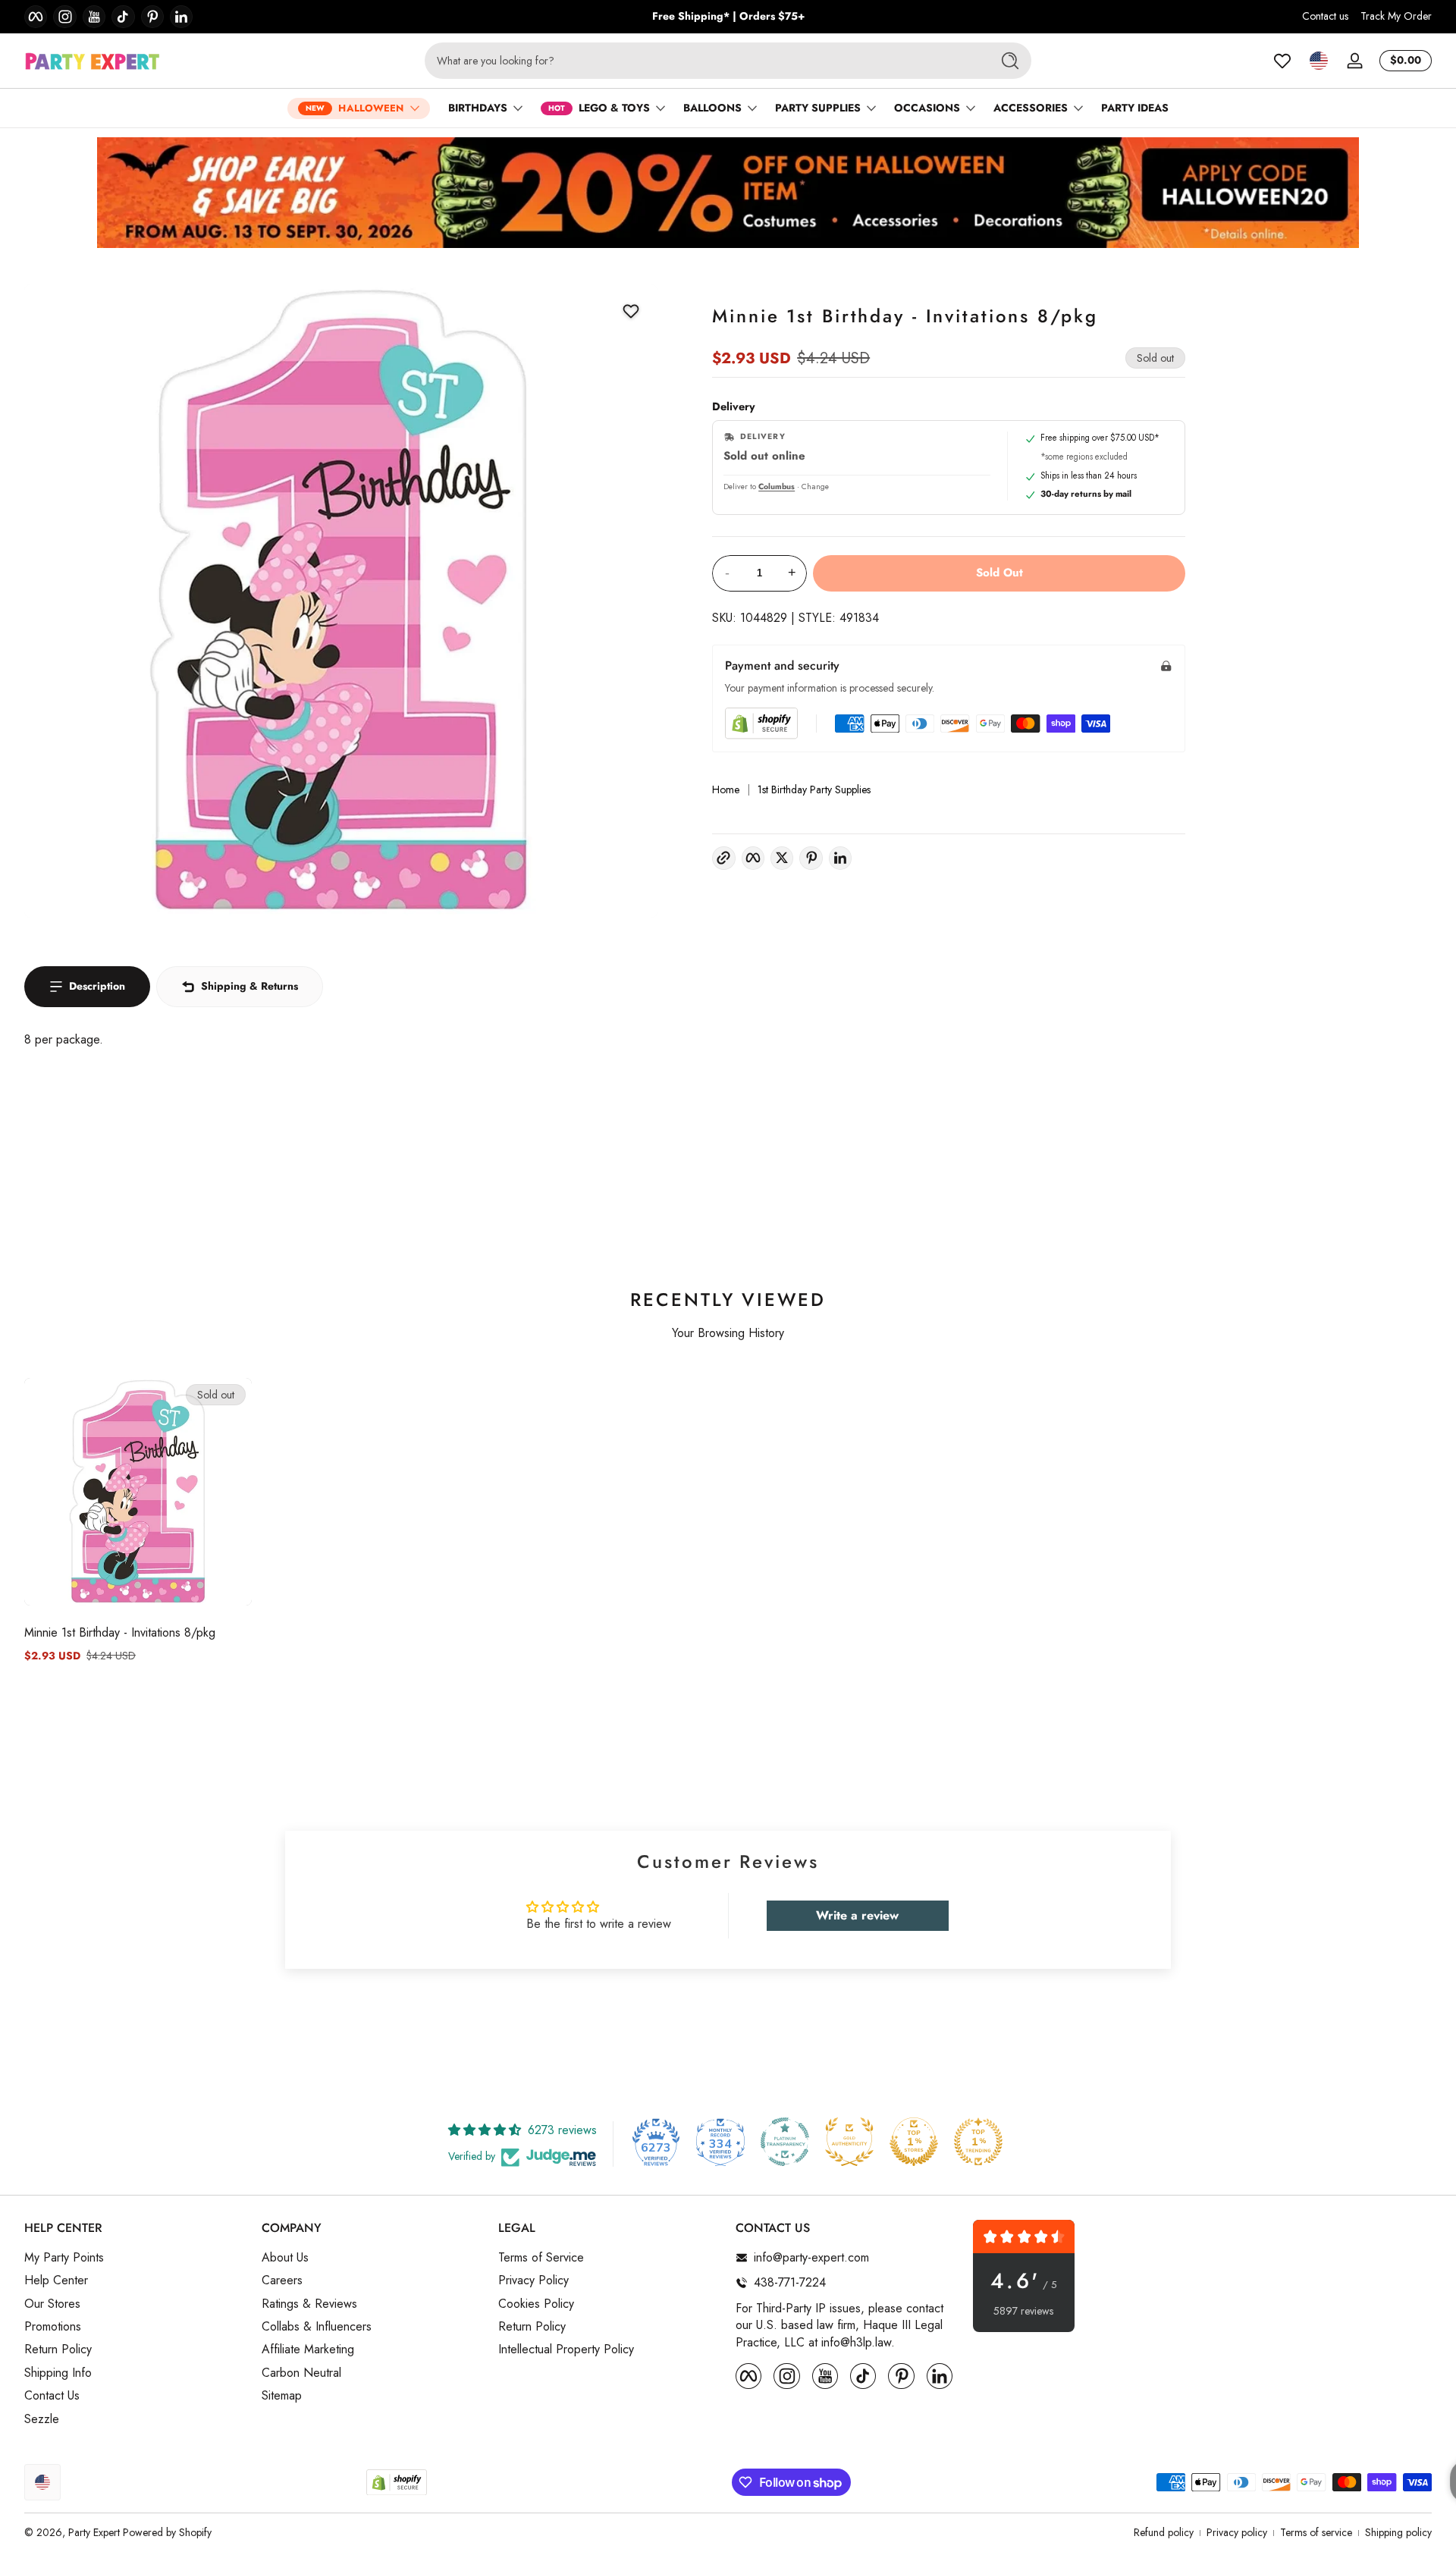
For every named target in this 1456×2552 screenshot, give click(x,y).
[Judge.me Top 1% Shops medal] (914, 2142)
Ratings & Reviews (309, 2304)
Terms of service (1316, 2533)
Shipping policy (1398, 2533)
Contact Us (52, 2396)
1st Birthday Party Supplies (814, 790)
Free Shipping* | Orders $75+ (728, 16)
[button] (1319, 61)
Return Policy (58, 2350)
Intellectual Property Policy (566, 2350)
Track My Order (1396, 16)
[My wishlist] (1282, 61)
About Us (285, 2258)
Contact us (1325, 16)
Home (726, 790)
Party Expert (94, 2532)
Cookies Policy (536, 2304)
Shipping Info (58, 2373)
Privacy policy (1237, 2533)
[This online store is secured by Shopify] (761, 723)
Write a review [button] (857, 1915)
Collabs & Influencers (317, 2327)
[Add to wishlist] (631, 311)
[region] (728, 17)
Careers (282, 2280)
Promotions (53, 2327)
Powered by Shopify (167, 2532)
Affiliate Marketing (308, 2350)
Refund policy (1164, 2533)
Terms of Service (541, 2258)
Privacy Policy (533, 2280)
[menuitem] (135, 2258)
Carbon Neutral (301, 2373)
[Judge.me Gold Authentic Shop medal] (849, 2142)
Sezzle (42, 2419)
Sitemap (282, 2396)
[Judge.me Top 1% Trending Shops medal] (978, 2142)
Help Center (56, 2280)
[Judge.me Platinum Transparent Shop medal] (785, 2142)
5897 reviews (1023, 2311)
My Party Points (64, 2258)
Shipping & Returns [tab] (249, 986)
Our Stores (52, 2304)
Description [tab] (97, 986)
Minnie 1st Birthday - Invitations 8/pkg (120, 1632)
